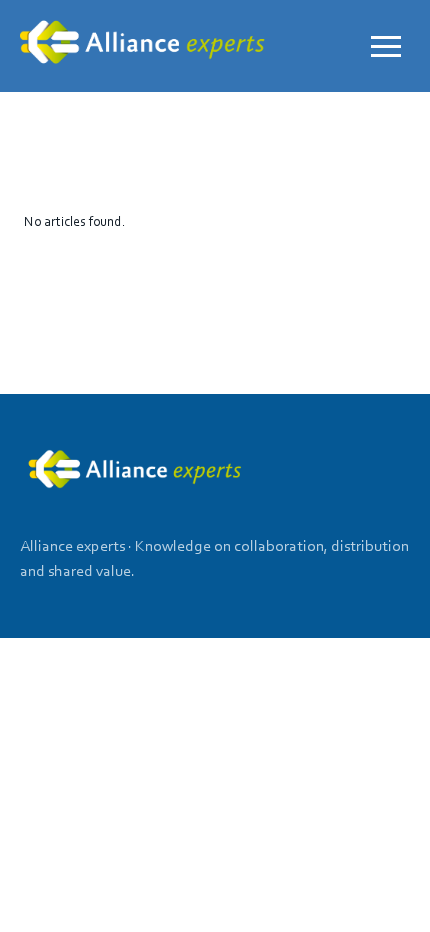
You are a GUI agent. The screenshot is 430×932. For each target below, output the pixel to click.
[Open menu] (386, 46)
